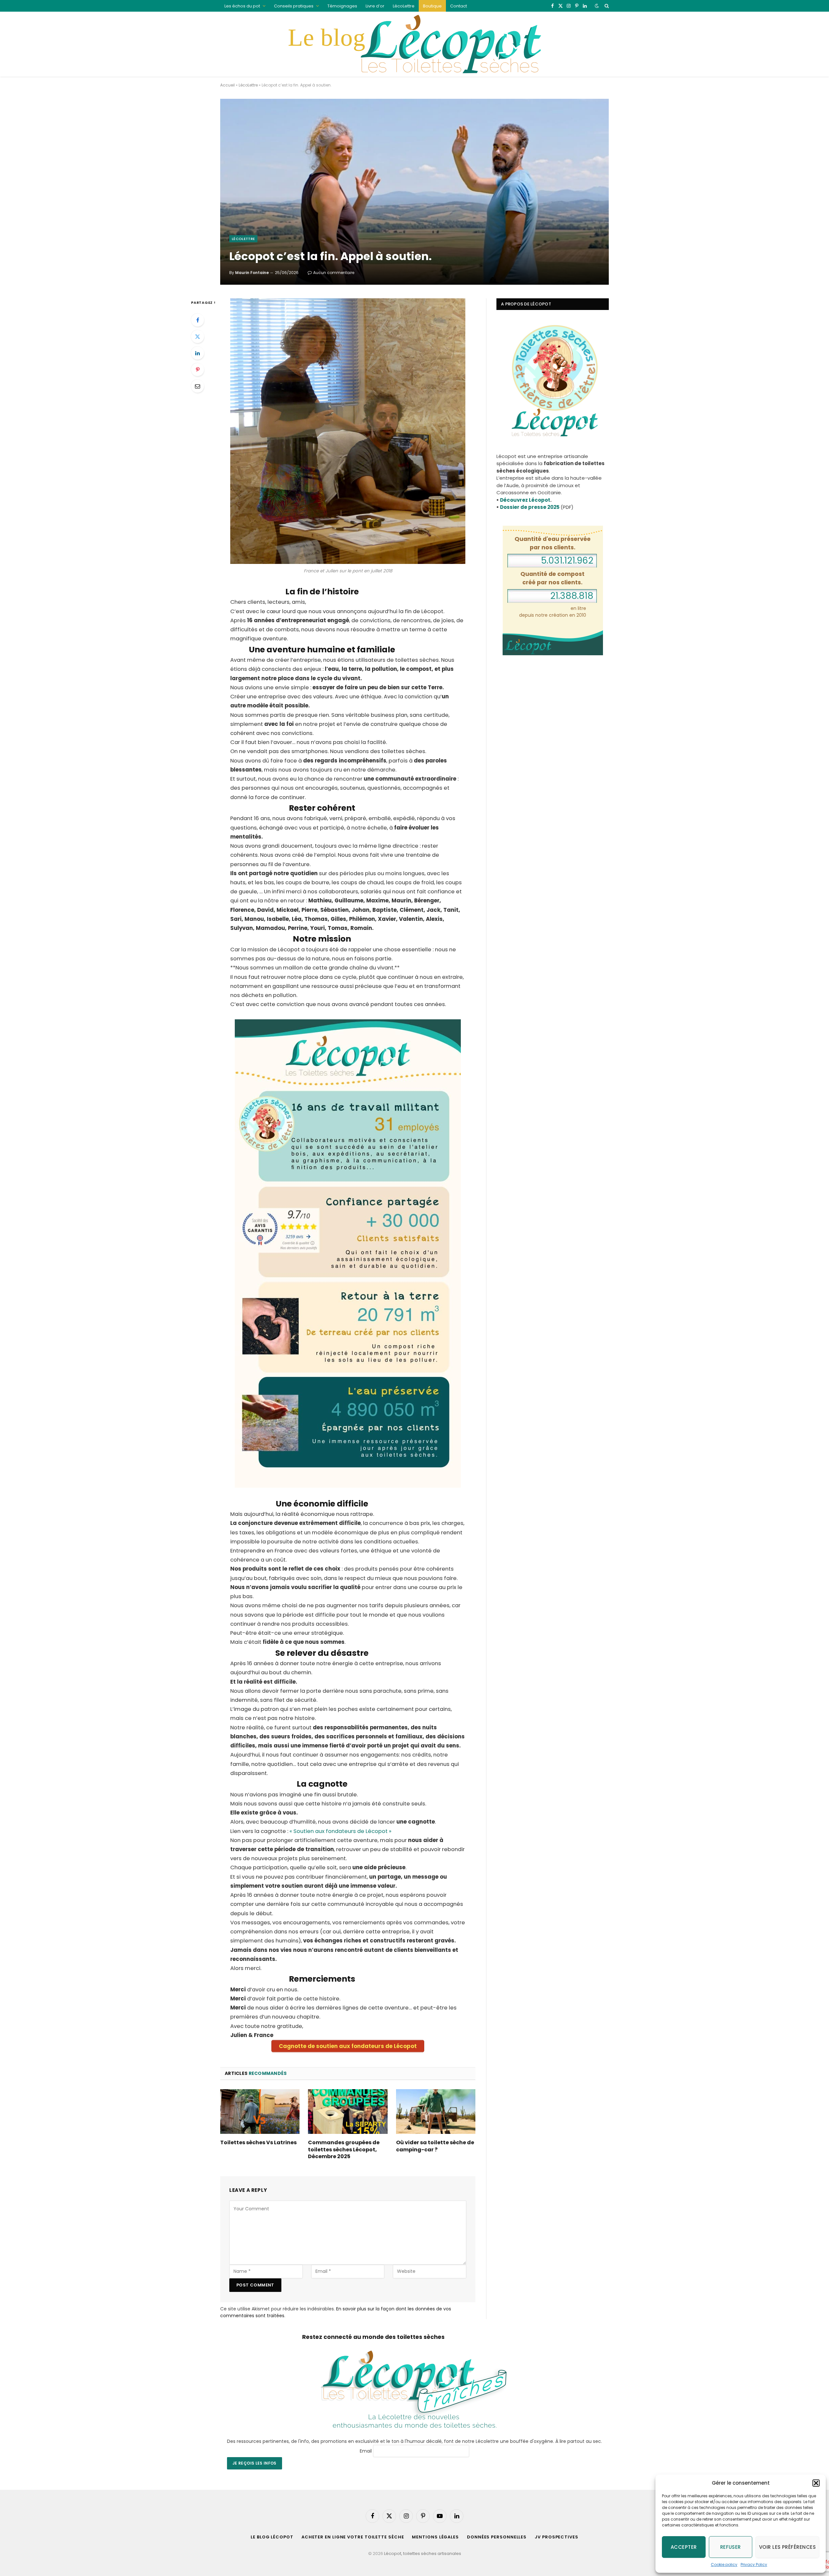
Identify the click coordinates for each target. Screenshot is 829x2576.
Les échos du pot (242, 6)
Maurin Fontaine (252, 273)
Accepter (684, 2547)
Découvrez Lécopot (525, 500)
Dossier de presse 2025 (530, 507)
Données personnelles (497, 2537)
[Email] (198, 386)
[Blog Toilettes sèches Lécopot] (414, 44)
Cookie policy (724, 2565)
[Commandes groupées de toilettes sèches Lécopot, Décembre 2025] (348, 2112)
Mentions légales (435, 2537)
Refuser (731, 2547)
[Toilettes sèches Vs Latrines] (260, 2112)
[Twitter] (198, 337)
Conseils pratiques (294, 6)
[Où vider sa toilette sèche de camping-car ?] (436, 2112)
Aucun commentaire (334, 273)
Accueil (227, 85)
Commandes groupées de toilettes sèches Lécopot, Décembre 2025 (344, 2150)
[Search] (606, 6)
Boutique (432, 6)
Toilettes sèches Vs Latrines (258, 2143)
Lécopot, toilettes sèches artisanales (423, 2553)
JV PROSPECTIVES (556, 2537)
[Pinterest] (198, 370)
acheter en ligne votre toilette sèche (353, 2537)
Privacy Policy (754, 2565)
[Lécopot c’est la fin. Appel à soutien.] (414, 192)
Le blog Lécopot (272, 2537)
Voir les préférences (787, 2547)
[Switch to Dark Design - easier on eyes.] (597, 6)
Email (366, 2451)
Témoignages (342, 6)
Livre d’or (375, 6)
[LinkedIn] (198, 353)
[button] (816, 2483)
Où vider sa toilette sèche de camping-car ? (435, 2146)
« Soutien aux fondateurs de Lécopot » (341, 1831)
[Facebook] (198, 320)
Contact (459, 6)
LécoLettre (404, 6)
